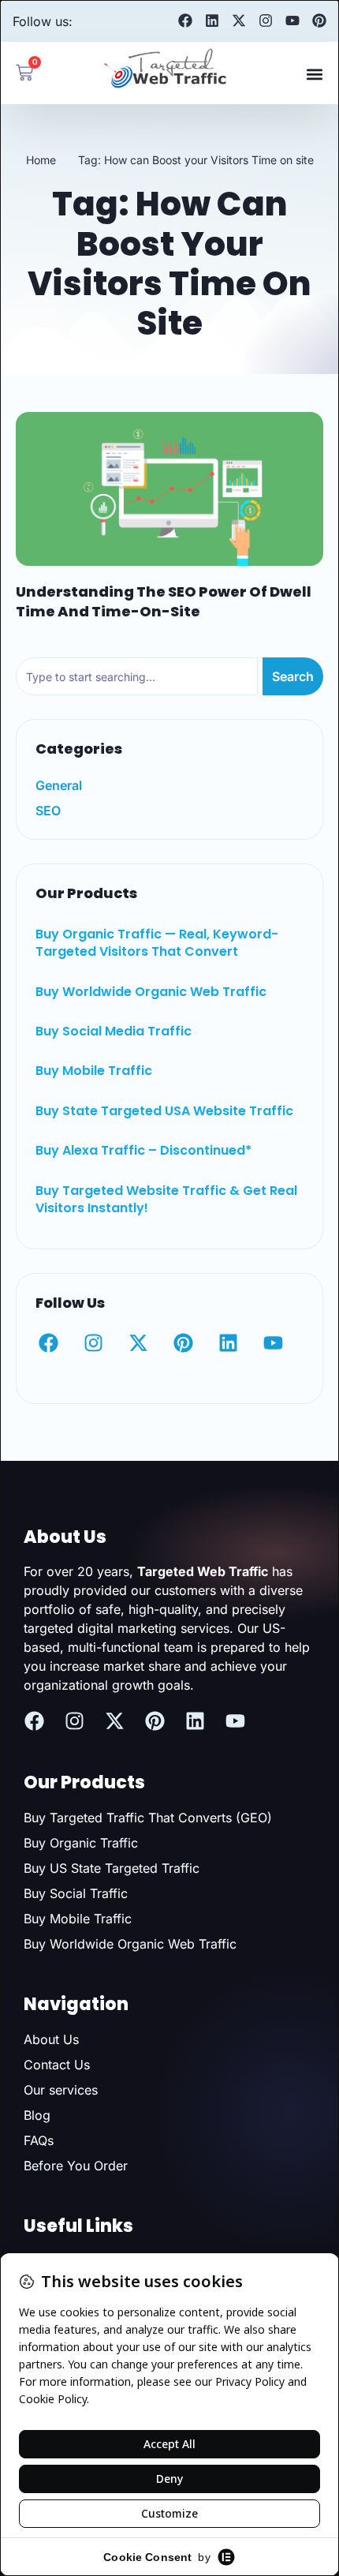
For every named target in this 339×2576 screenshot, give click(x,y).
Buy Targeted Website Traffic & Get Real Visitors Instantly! (166, 1199)
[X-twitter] (239, 21)
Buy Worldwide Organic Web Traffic (151, 992)
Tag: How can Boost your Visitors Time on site (196, 160)
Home (41, 160)
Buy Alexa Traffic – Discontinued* (143, 1150)
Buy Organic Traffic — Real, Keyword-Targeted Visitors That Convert (157, 943)
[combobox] (137, 676)
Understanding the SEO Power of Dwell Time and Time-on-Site (164, 601)
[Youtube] (292, 21)
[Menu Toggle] (315, 74)
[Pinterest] (319, 21)
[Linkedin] (212, 21)
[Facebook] (185, 21)
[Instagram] (266, 21)
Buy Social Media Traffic (114, 1031)
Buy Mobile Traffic (94, 1071)
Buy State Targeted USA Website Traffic (164, 1111)
